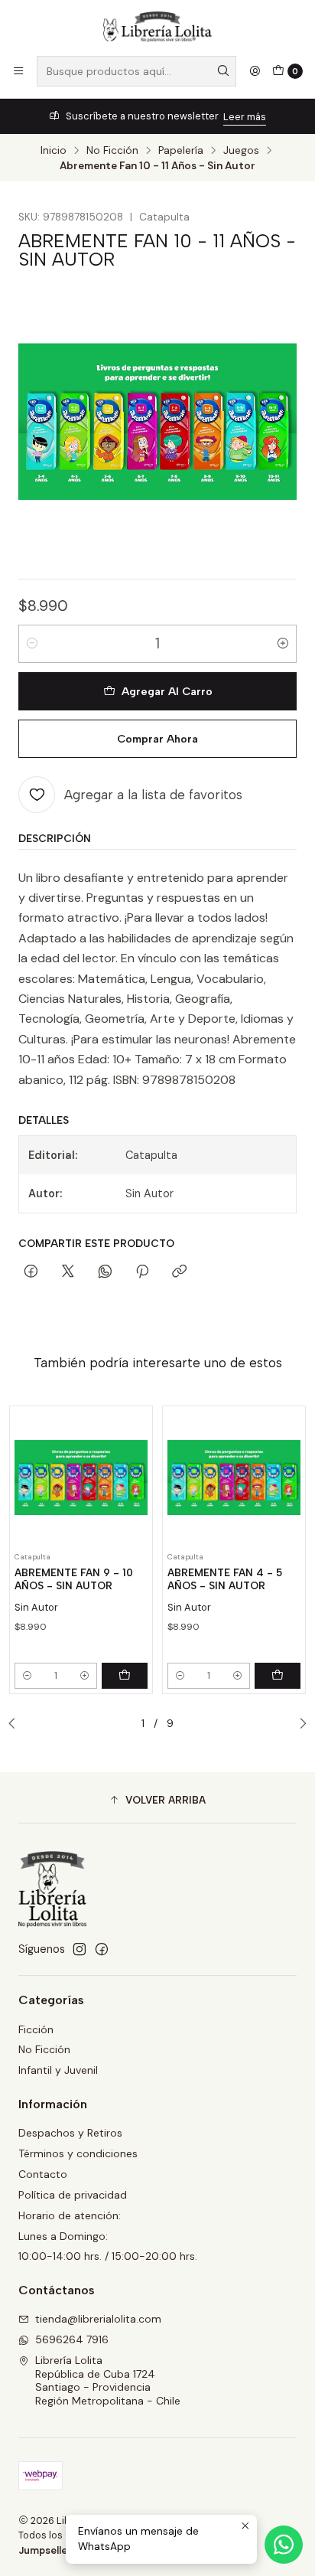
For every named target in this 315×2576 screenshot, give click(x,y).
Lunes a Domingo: (63, 2236)
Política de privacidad (73, 2195)
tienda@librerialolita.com (98, 2319)
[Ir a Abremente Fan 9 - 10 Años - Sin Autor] (81, 1477)
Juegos (241, 151)
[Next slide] (299, 1724)
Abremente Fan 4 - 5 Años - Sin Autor (225, 1579)
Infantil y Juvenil (58, 2070)
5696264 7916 (72, 2339)
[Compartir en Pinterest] (142, 1272)
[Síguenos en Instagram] (80, 1949)
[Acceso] (255, 71)
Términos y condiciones (78, 2153)
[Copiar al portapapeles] (179, 1272)
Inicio (54, 151)
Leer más (245, 117)
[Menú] (18, 71)
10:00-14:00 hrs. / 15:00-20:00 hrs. (108, 2256)
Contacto (43, 2174)
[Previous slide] (16, 1724)
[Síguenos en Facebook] (102, 1949)
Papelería (181, 151)
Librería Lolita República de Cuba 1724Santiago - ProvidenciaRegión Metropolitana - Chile (108, 2380)
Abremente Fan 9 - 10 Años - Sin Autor (74, 1579)
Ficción (36, 2029)
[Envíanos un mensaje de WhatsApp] (284, 2545)
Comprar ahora (157, 739)
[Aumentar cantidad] (283, 644)
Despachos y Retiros (70, 2133)
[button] (157, 1800)
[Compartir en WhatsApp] (105, 1272)
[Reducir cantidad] (32, 644)
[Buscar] (223, 71)
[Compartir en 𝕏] (68, 1272)
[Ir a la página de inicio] (157, 27)
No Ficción (112, 151)
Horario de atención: (70, 2215)
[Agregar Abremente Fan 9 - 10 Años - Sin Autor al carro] (125, 1676)
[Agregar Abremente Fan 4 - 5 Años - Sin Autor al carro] (278, 1676)
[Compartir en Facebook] (31, 1272)
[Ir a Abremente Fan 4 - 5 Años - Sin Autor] (234, 1477)
